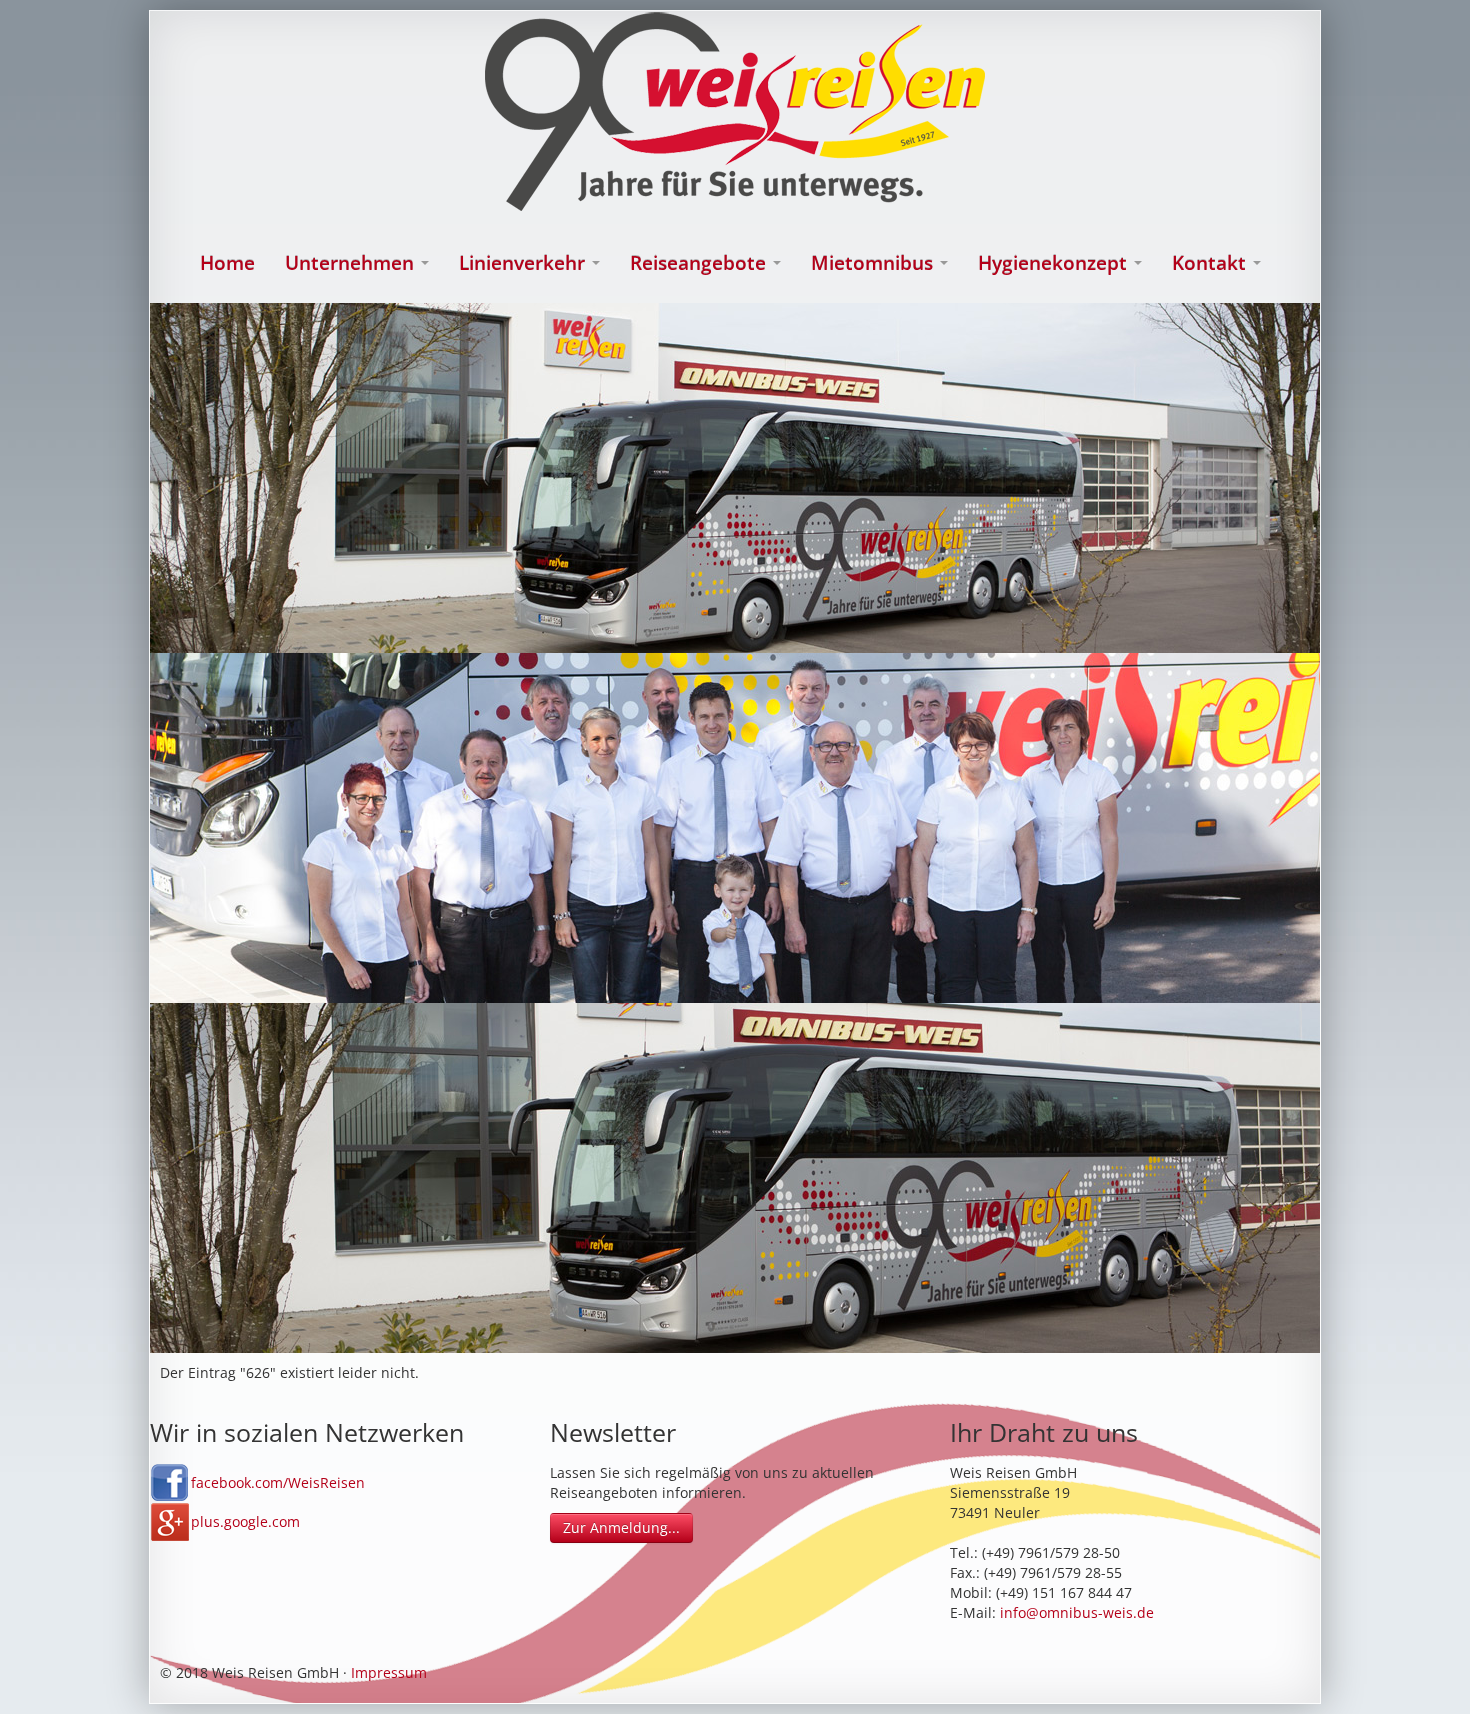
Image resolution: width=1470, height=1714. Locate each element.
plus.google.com (245, 1521)
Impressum (389, 1672)
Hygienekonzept (1055, 263)
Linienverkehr (524, 263)
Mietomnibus (874, 263)
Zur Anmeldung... (621, 1527)
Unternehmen (352, 263)
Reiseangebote (700, 263)
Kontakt (1211, 263)
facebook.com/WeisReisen (278, 1482)
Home (227, 263)
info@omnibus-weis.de (1077, 1612)
